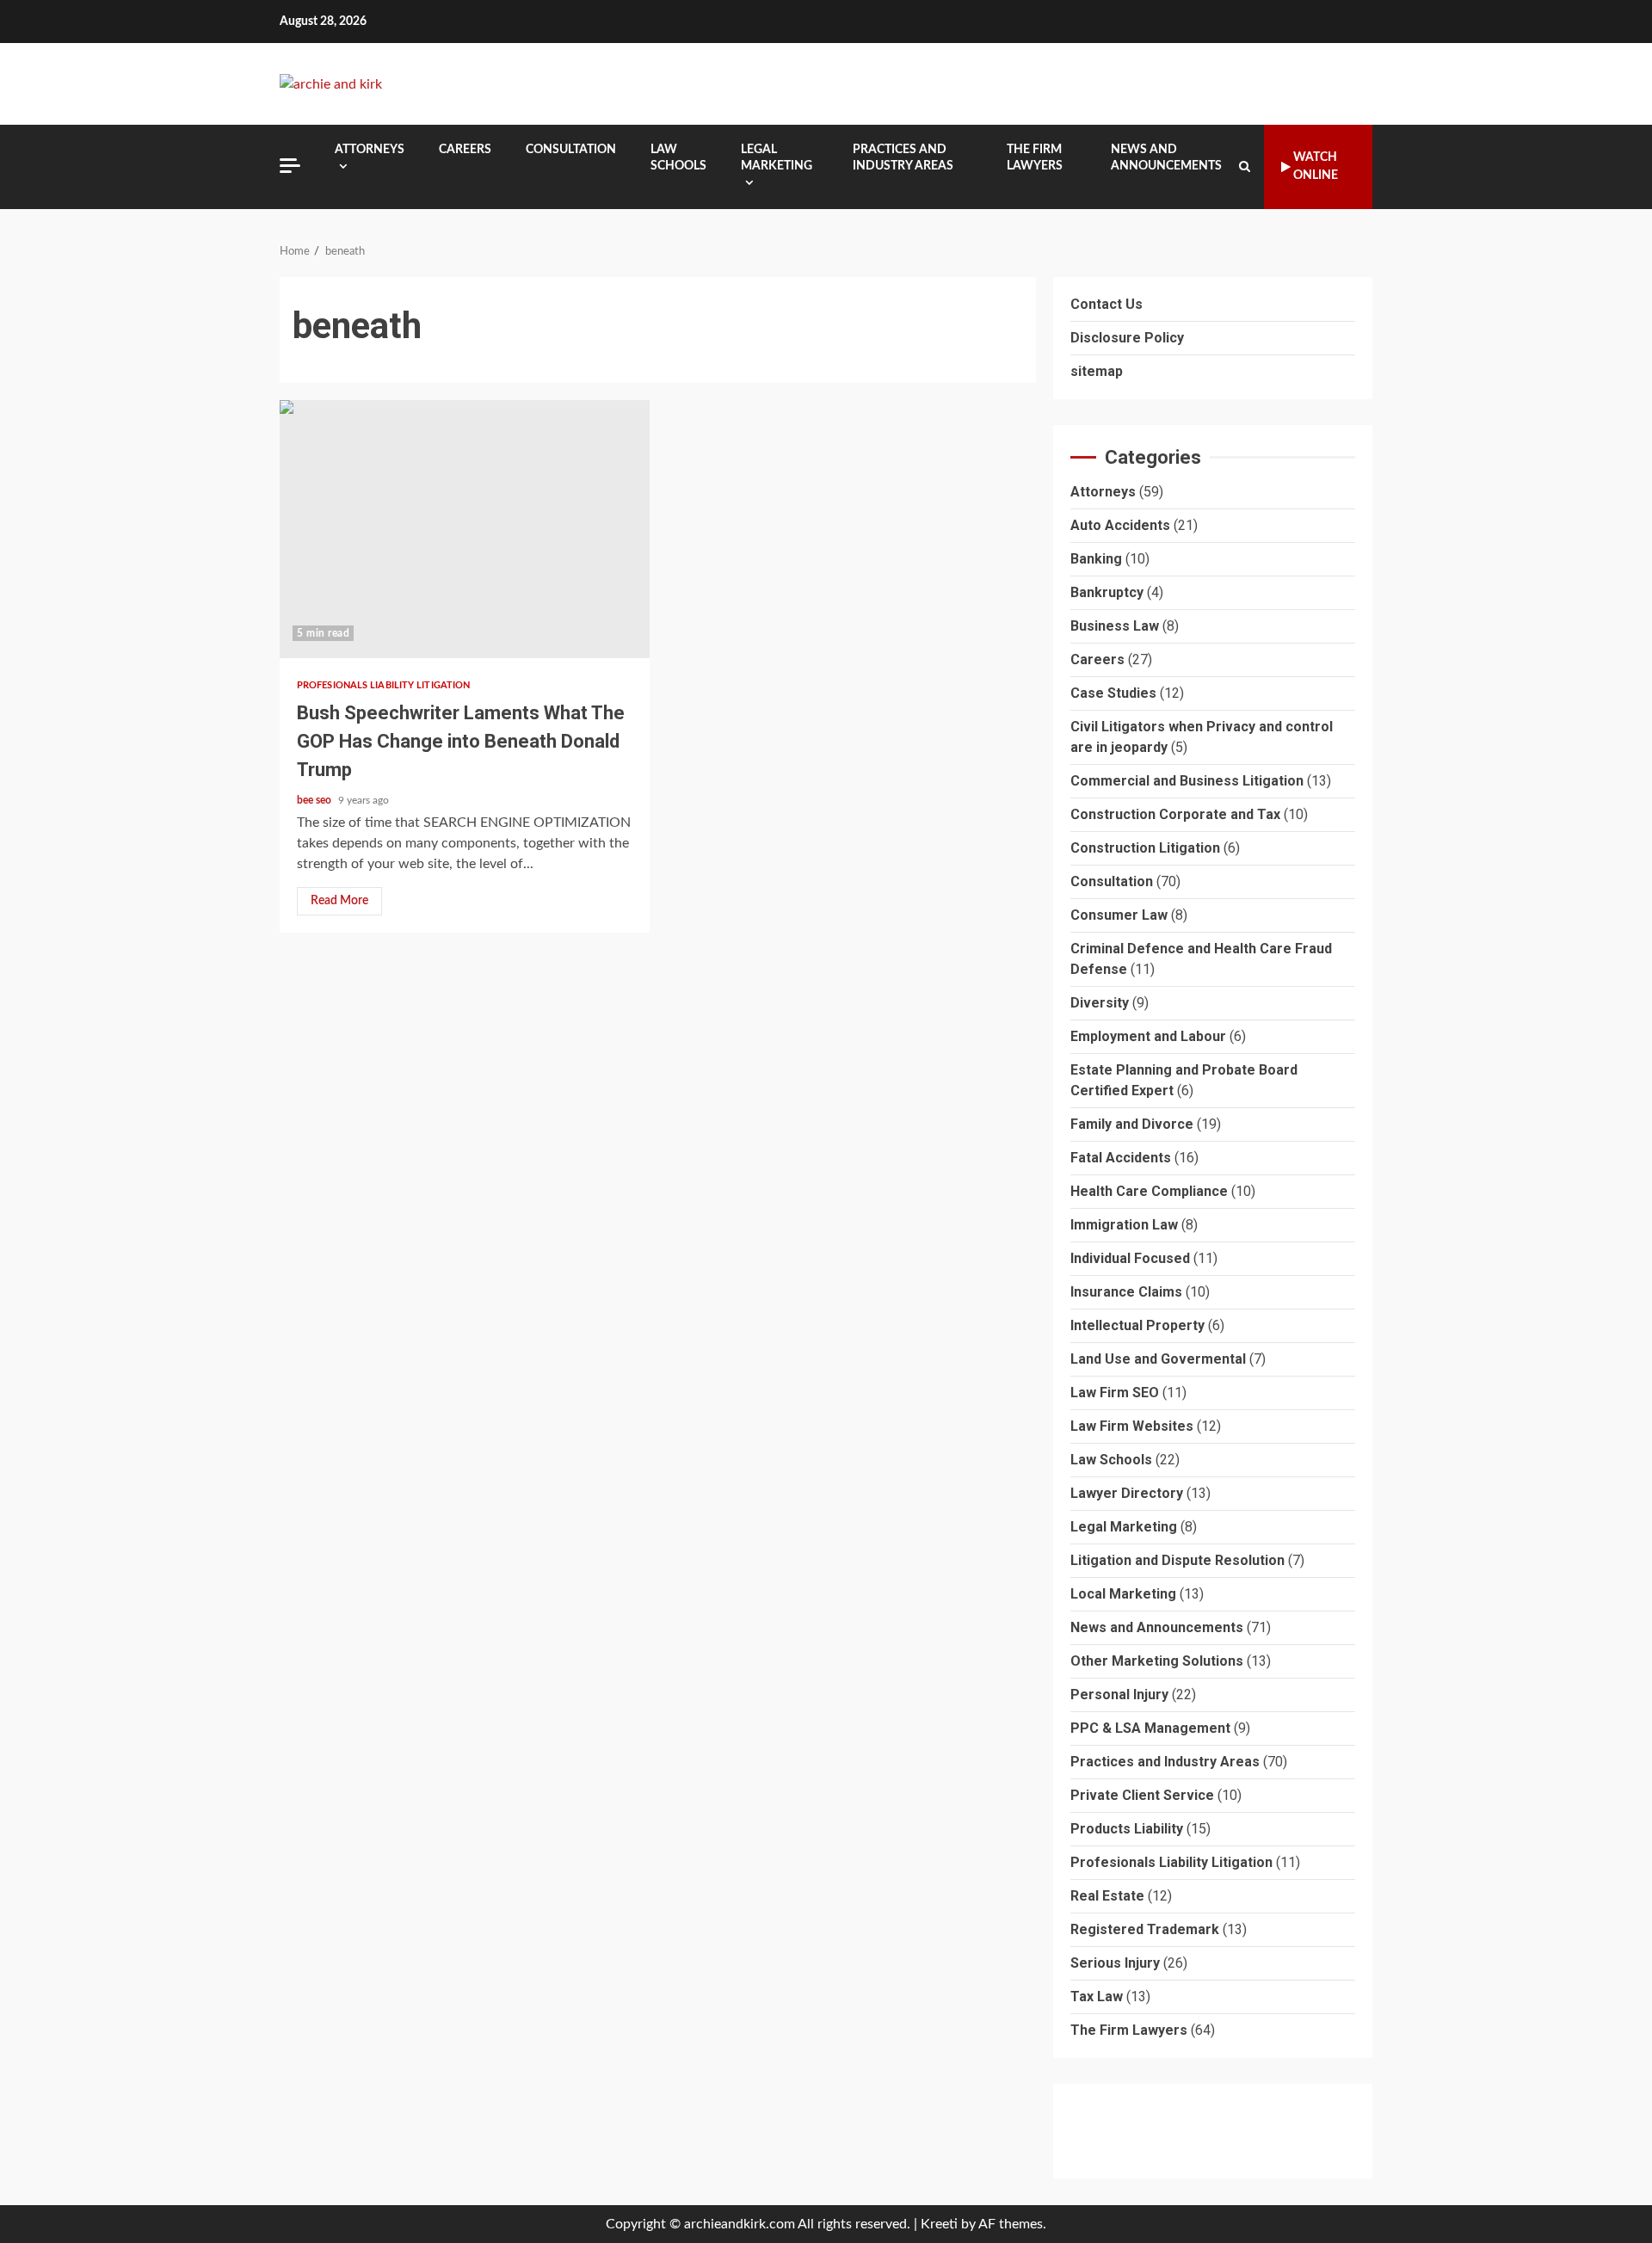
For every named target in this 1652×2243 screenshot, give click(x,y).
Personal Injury (1119, 1695)
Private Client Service (1142, 1796)
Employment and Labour (1148, 1037)
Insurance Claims (1126, 1293)
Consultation (571, 150)
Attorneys (370, 150)
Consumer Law (1119, 916)
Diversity (1100, 1004)
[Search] (1245, 167)
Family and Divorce (1132, 1125)
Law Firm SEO (1115, 1393)
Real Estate (1107, 1897)
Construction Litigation (1145, 849)
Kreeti (939, 2224)
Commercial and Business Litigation (1187, 782)
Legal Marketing (777, 158)
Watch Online (1316, 166)
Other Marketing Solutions (1157, 1662)
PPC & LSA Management (1150, 1729)
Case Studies (1113, 694)
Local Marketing (1123, 1595)
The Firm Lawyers (1035, 158)
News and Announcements (1166, 158)
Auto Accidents (1120, 526)
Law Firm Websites (1132, 1427)
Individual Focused (1130, 1259)
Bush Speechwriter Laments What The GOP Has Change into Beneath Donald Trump (465, 529)
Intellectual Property (1137, 1326)
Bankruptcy (1107, 593)
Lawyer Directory (1127, 1494)
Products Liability (1127, 1830)
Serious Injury (1115, 1964)
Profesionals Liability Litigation (383, 685)
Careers (465, 150)
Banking (1096, 560)
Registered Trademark (1145, 1930)
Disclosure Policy (1127, 338)
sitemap (1097, 371)
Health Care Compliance (1149, 1192)
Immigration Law (1124, 1226)
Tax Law (1097, 1997)
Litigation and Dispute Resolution (1177, 1561)
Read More (339, 901)
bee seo (315, 800)
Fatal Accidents (1121, 1158)
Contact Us (1106, 304)
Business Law (1115, 627)
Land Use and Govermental (1158, 1360)
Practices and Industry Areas (903, 158)
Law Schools (678, 158)
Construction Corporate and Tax (1175, 815)
